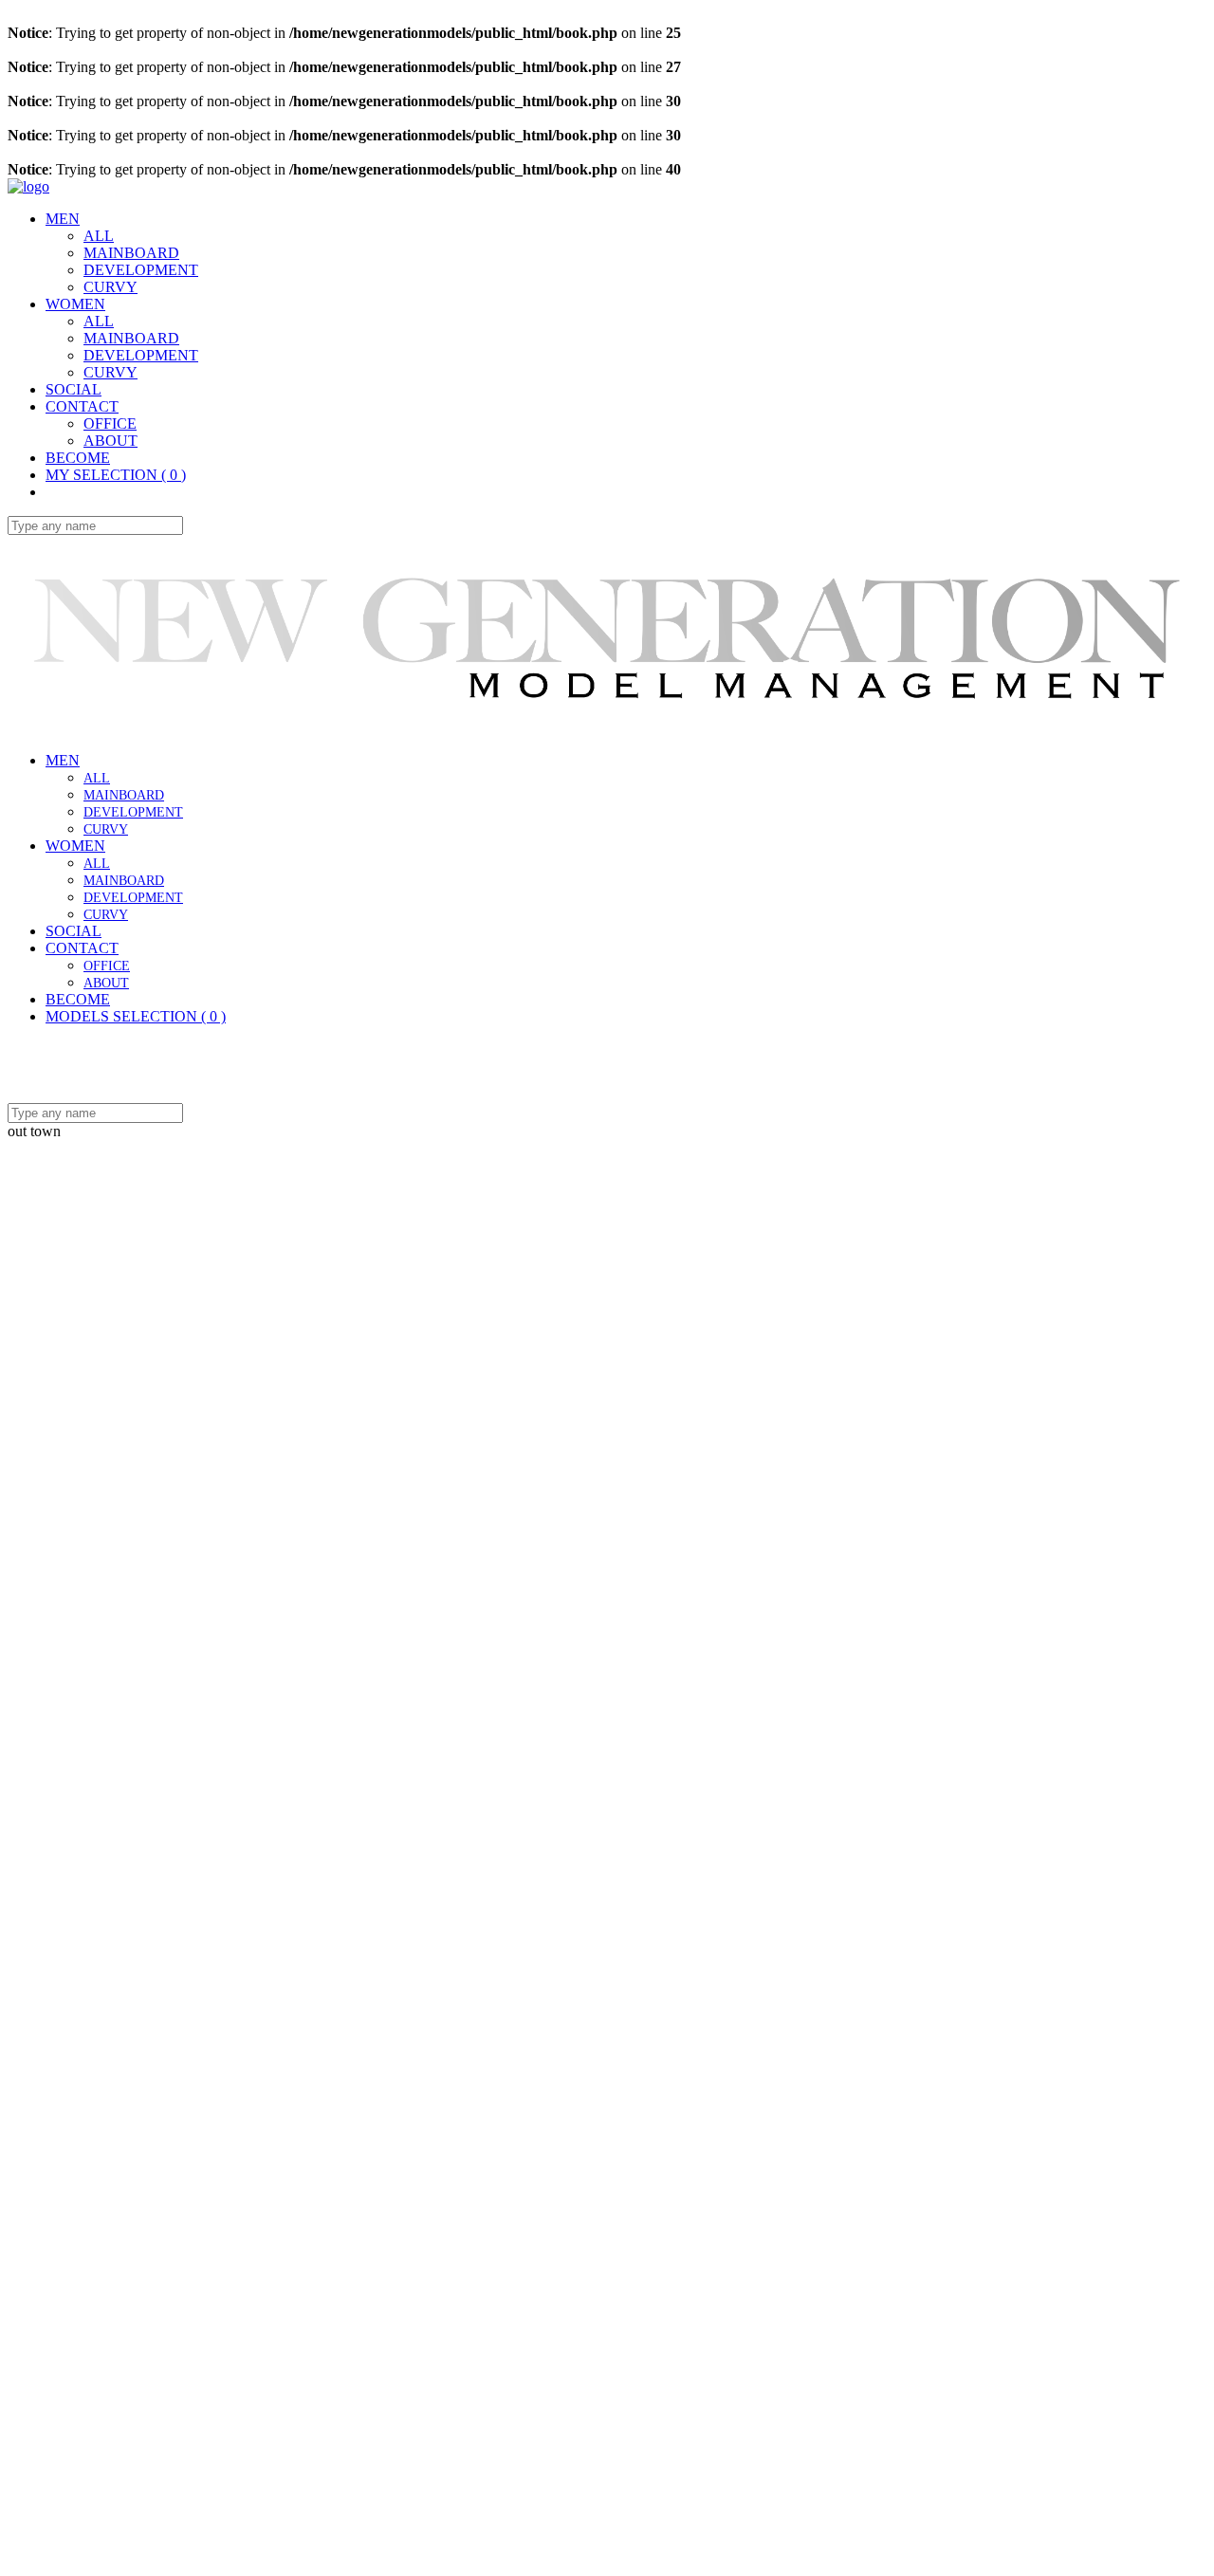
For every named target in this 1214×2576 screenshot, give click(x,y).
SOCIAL (74, 931)
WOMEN (75, 846)
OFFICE (110, 423)
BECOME (78, 458)
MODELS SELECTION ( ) (136, 1016)
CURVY (110, 287)
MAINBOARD (131, 253)
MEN (63, 760)
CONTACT (82, 948)
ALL (99, 236)
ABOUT (110, 441)
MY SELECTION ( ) (116, 475)
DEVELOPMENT (141, 270)
